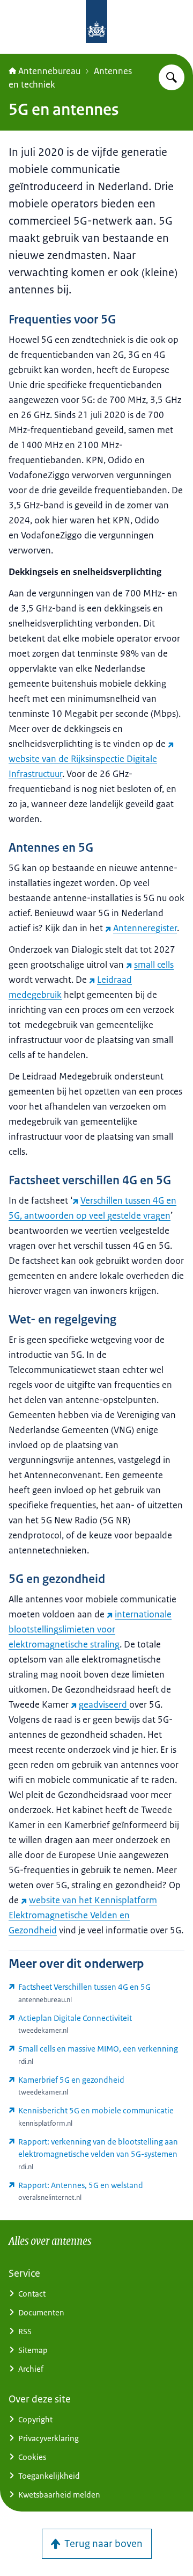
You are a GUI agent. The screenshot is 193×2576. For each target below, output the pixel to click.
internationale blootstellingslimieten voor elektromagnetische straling (90, 1629)
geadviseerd (104, 1704)
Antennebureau (49, 71)
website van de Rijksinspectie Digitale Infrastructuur (83, 766)
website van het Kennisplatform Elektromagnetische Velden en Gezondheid (83, 1915)
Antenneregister (145, 928)
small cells (154, 965)
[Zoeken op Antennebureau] (172, 77)
